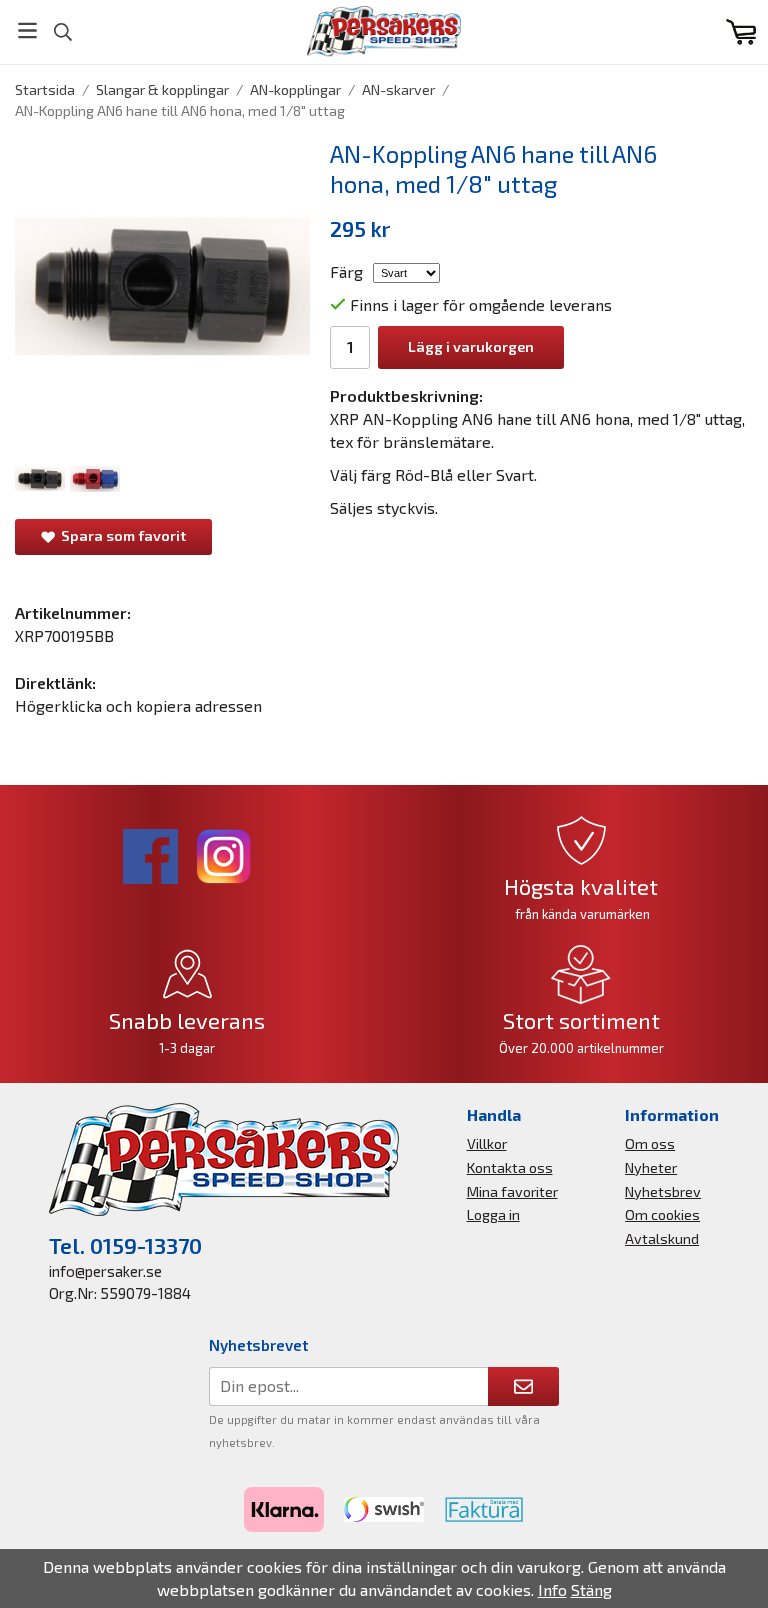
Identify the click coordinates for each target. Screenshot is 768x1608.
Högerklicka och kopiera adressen (138, 705)
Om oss (650, 1143)
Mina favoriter (512, 1191)
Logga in (493, 1214)
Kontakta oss (510, 1167)
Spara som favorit (120, 535)
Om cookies (662, 1214)
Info (552, 1589)
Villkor (487, 1143)
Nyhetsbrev (663, 1191)
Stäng (591, 1589)
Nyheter (651, 1167)
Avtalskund (662, 1238)
